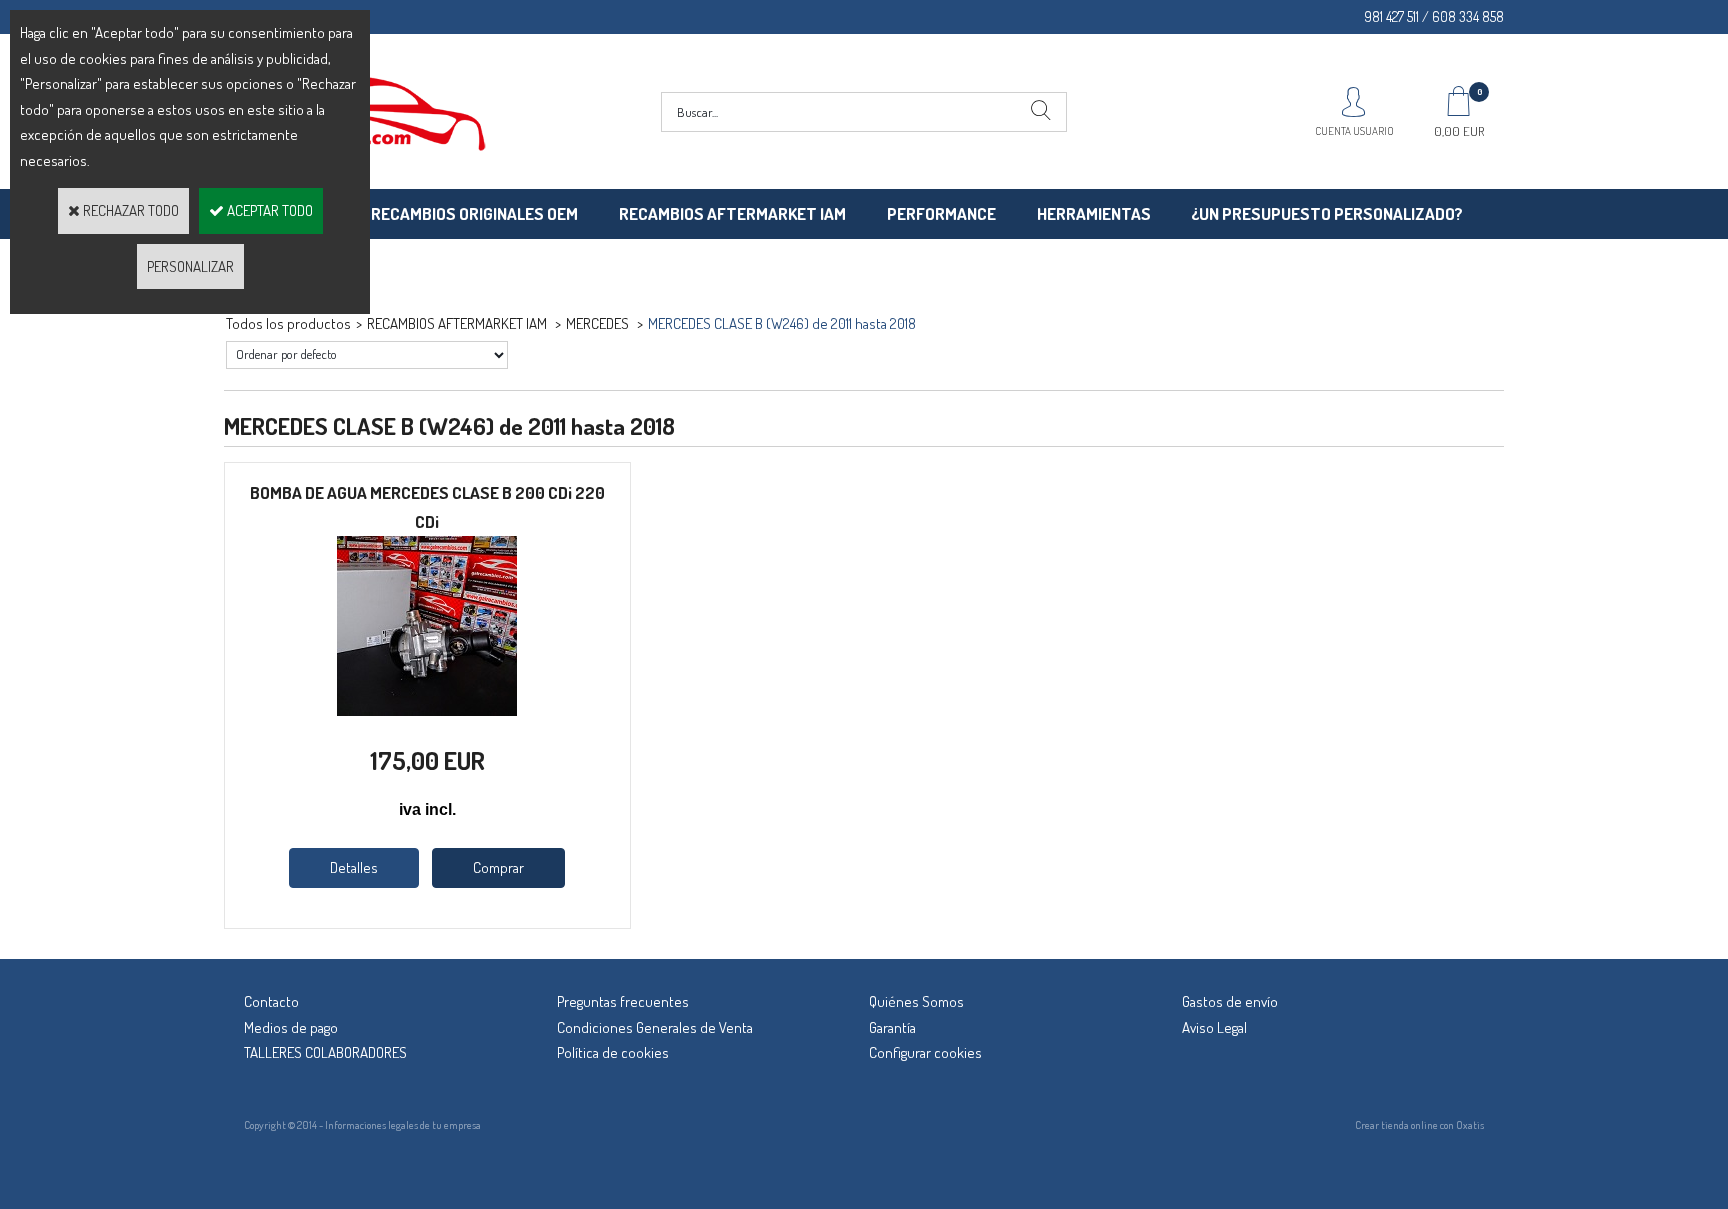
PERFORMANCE (941, 213)
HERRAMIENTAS (1094, 213)
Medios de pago (291, 1027)
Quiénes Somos (916, 1001)
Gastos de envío (1230, 1001)
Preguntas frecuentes (623, 1001)
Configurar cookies (925, 1052)
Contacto (271, 1001)
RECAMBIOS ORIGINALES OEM (474, 213)
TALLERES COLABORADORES (325, 1052)
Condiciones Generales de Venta (655, 1027)
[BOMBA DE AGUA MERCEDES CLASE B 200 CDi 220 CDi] (427, 710)
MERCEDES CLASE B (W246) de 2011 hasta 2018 (782, 323)
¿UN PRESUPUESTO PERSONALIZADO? (1327, 213)
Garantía (892, 1027)
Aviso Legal (1214, 1027)
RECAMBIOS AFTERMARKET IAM (732, 213)
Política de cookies (613, 1052)
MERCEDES (599, 323)
